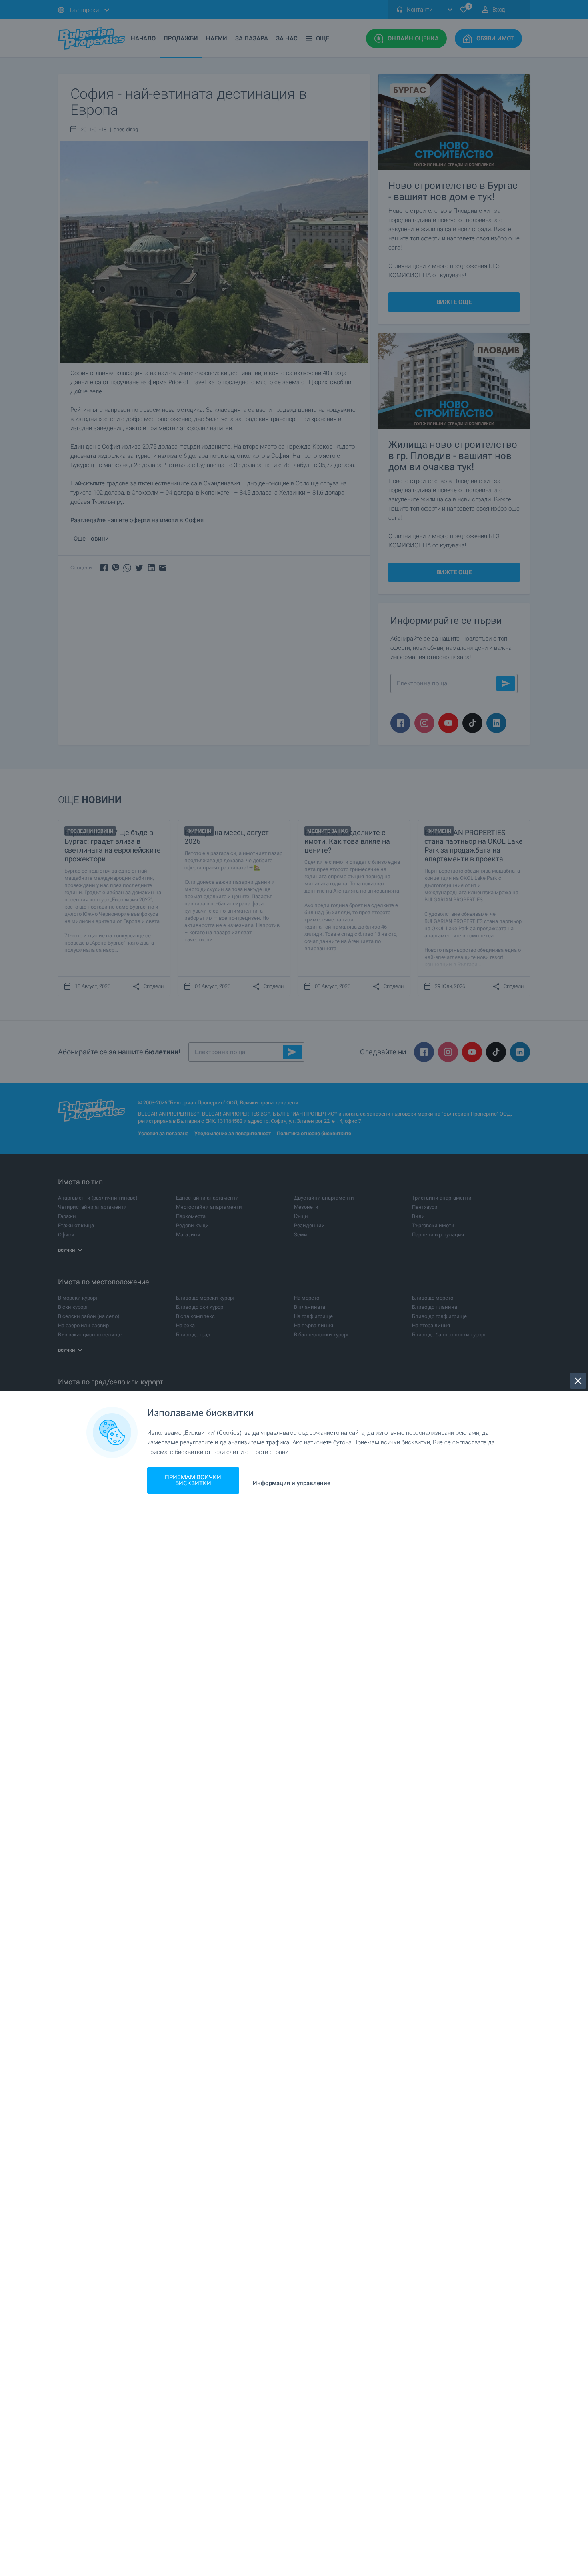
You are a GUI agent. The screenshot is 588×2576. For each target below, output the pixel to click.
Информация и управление (292, 1483)
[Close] (578, 1381)
